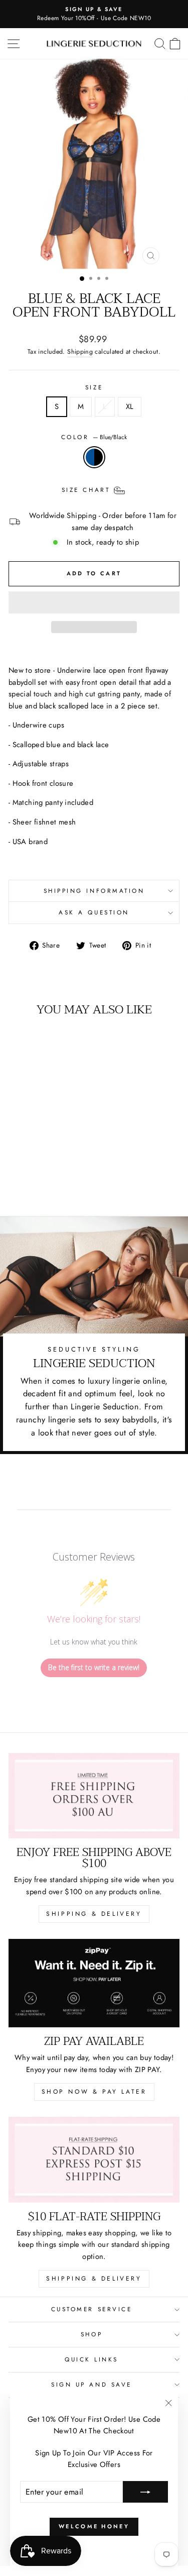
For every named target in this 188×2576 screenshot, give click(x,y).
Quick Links (91, 2359)
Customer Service (92, 2309)
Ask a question (94, 912)
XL (130, 406)
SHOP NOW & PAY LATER (94, 2092)
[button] (94, 602)
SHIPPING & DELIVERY (94, 1914)
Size (94, 387)
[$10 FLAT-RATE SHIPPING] (94, 2160)
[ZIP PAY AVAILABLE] (94, 1983)
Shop (91, 2334)
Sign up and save (91, 2384)
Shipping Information (94, 891)
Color (94, 437)
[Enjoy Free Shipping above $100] (94, 1796)
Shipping (80, 352)
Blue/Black (94, 457)
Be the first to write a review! (94, 1667)
